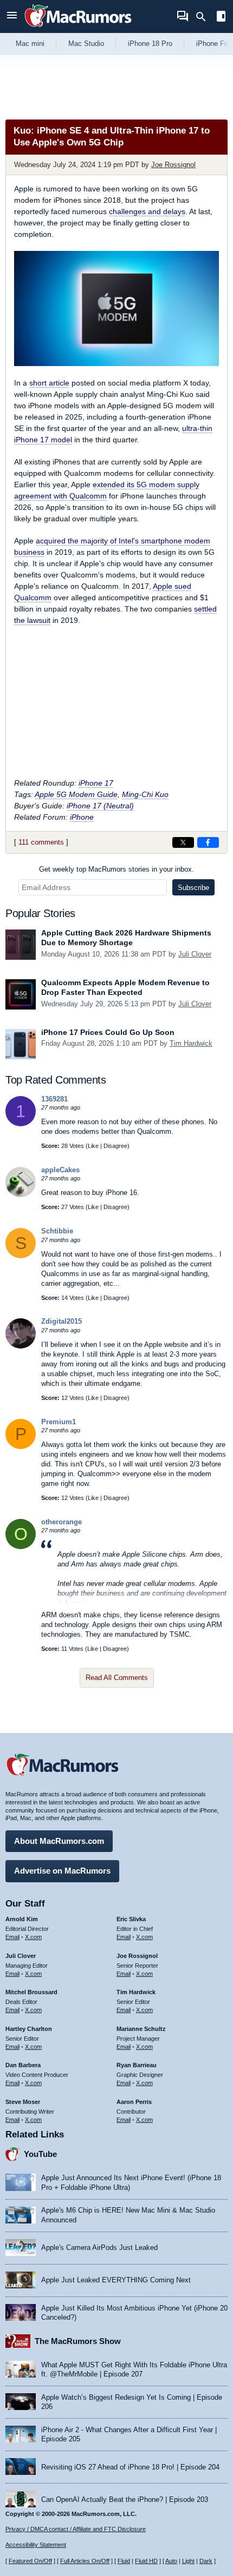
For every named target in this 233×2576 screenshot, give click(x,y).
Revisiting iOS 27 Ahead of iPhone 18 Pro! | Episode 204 (130, 2467)
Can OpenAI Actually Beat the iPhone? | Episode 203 (125, 2499)
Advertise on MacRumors (62, 1871)
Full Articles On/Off (85, 2561)
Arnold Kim (22, 1919)
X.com (33, 1937)
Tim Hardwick (191, 1043)
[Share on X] (183, 842)
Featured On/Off (30, 2561)
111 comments (41, 842)
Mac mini (30, 44)
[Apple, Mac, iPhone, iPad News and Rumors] (78, 28)
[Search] (205, 17)
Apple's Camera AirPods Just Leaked (99, 2248)
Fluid (124, 2561)
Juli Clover (195, 954)
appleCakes (60, 1170)
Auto (171, 2561)
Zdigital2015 (62, 1321)
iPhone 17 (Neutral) (100, 806)
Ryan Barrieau (137, 2065)
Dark (206, 2561)
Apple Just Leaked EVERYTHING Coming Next (116, 2280)
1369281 (54, 1099)
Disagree (115, 1146)
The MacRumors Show (78, 2341)
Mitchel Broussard (31, 1992)
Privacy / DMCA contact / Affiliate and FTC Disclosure (76, 2529)
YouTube (40, 2154)
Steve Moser (23, 2102)
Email (12, 1937)
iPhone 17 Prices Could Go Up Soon (108, 1032)
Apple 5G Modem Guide (76, 794)
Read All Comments (117, 1678)
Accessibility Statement (36, 2545)
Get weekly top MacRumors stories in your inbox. (116, 869)
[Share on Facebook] (208, 842)
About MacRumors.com (59, 1841)
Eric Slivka (131, 1919)
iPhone (82, 817)
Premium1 (59, 1422)
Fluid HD (146, 2561)
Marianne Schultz (141, 2029)
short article (49, 383)
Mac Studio (86, 44)
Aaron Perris (134, 2102)
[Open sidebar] (221, 18)
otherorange (62, 1522)
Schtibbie (57, 1231)
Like (93, 1146)
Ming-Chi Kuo (145, 794)
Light (188, 2561)
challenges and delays (147, 211)
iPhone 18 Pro (150, 44)
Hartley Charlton (29, 2029)
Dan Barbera (23, 2065)
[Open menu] (12, 16)
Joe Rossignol (173, 165)
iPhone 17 (96, 783)
